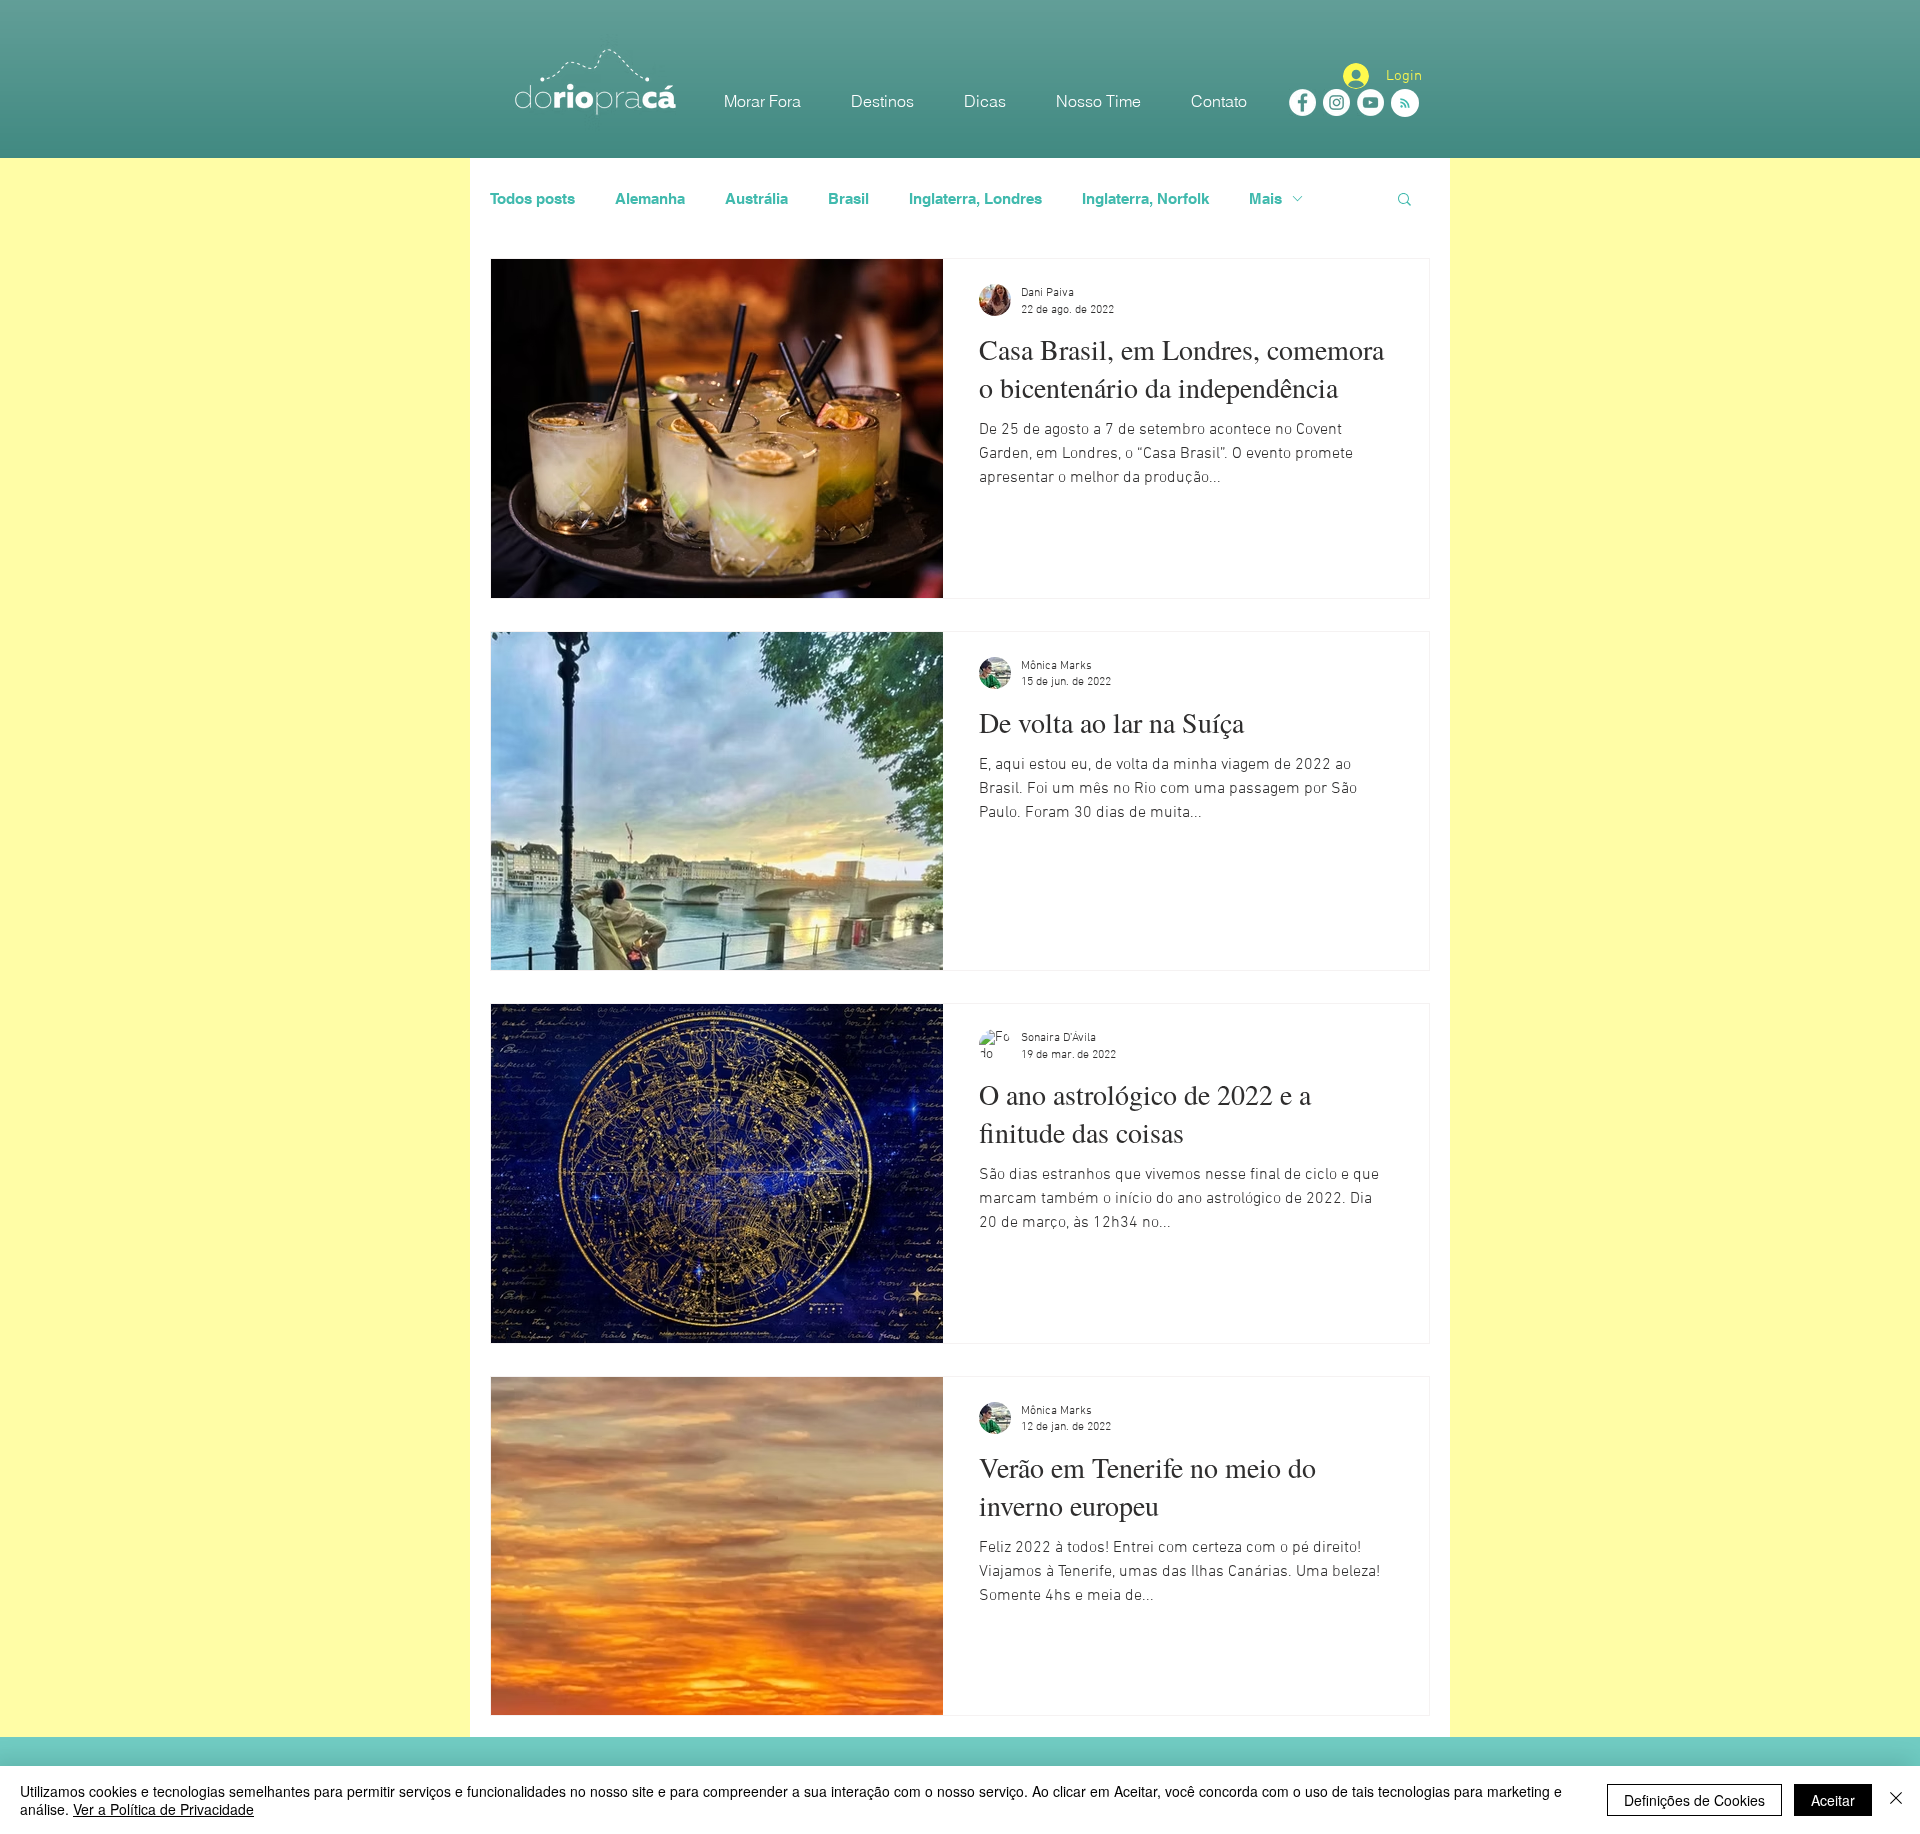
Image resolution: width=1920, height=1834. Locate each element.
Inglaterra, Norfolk (1145, 198)
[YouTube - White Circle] (1370, 102)
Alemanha (650, 198)
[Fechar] (1896, 1800)
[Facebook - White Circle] (1302, 102)
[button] (1404, 200)
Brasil (848, 198)
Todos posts (532, 198)
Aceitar (1833, 1800)
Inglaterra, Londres (975, 198)
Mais (1265, 198)
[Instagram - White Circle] (1336, 102)
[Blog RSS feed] (1405, 104)
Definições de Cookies (1694, 1800)
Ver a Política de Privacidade (163, 1809)
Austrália (756, 198)
